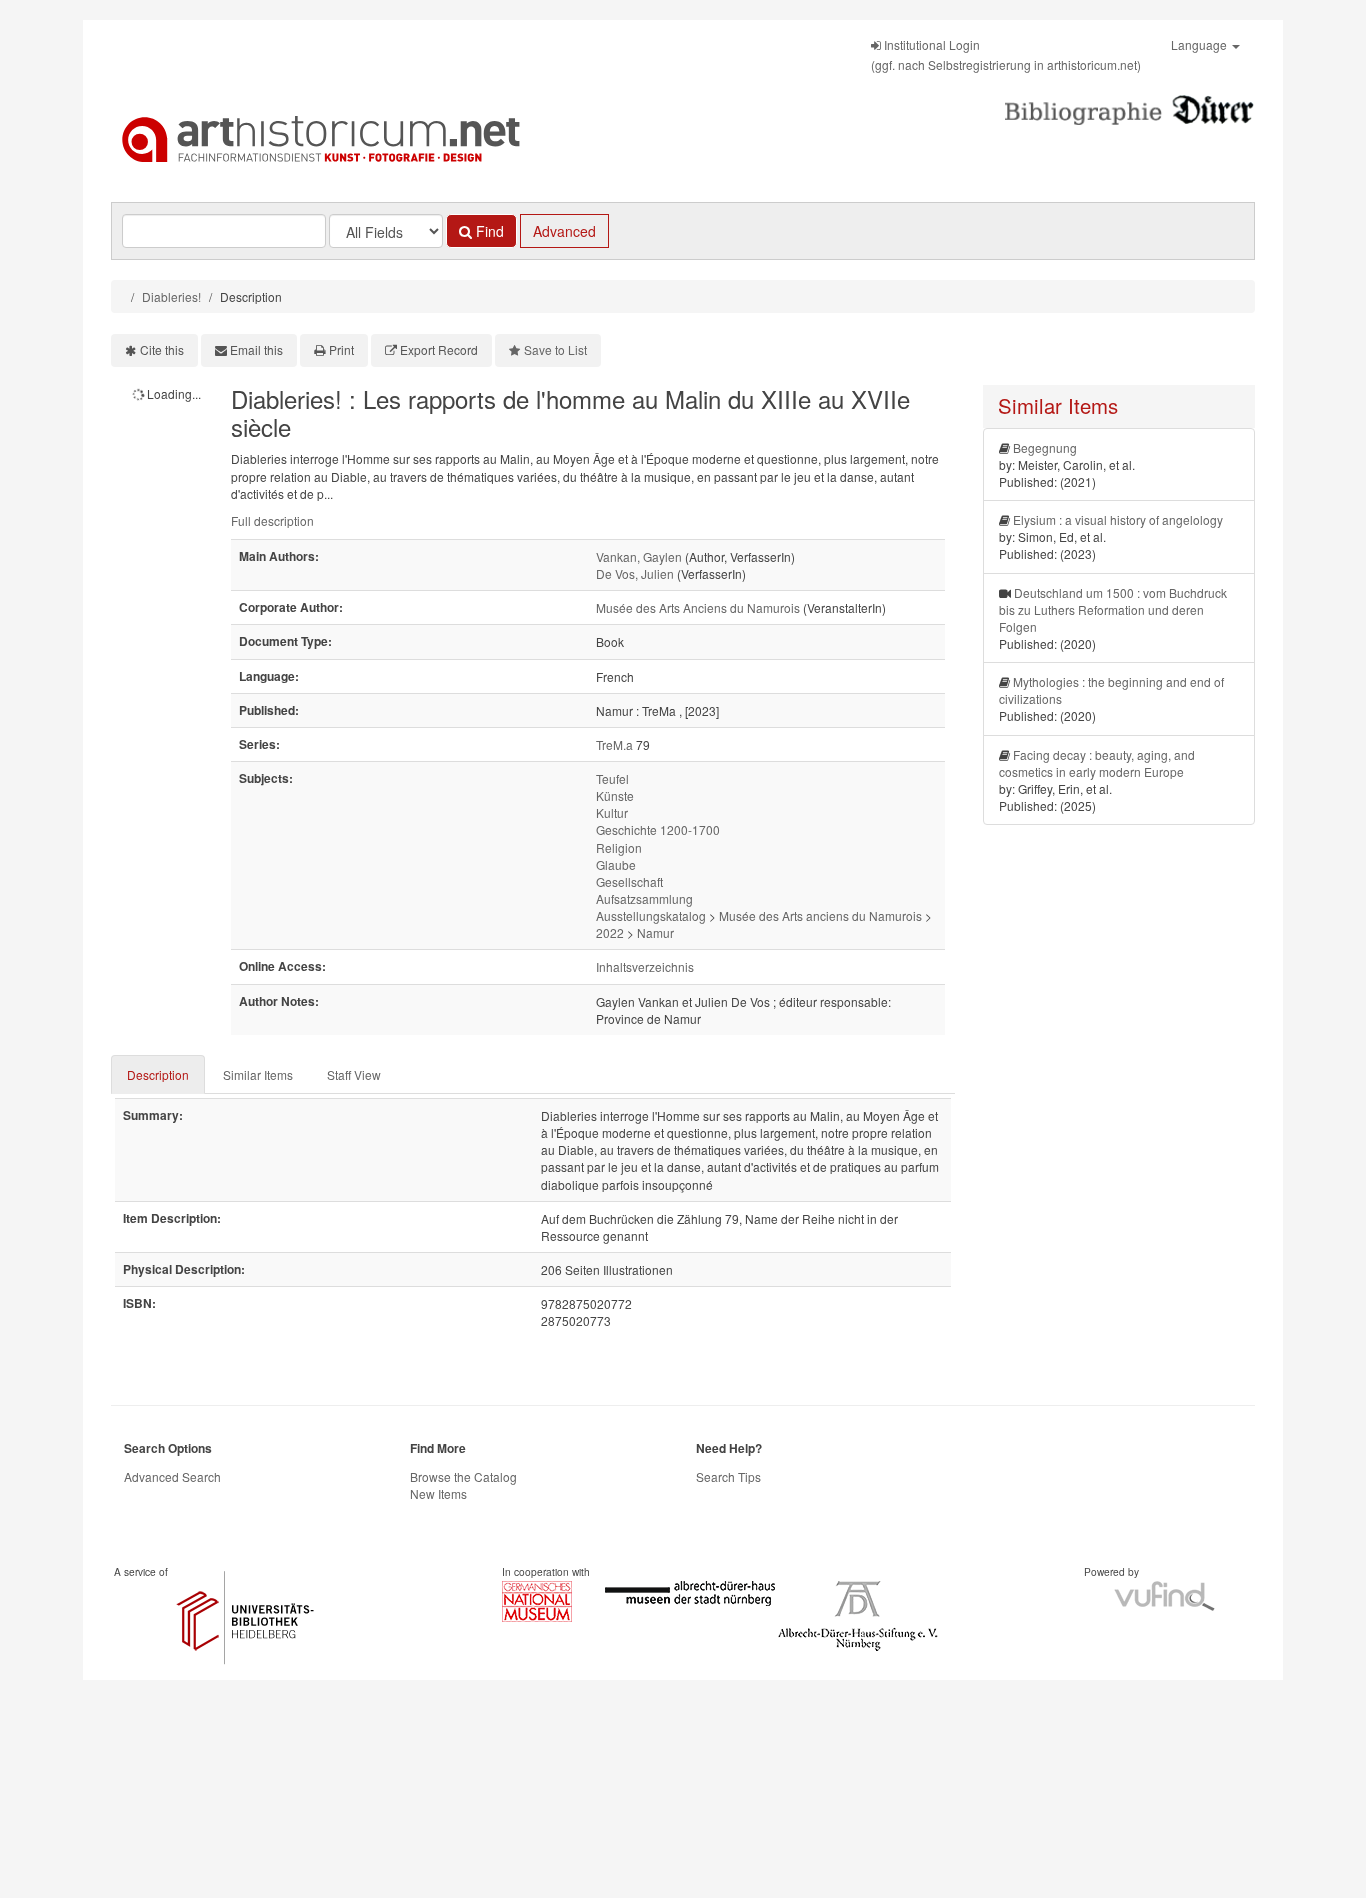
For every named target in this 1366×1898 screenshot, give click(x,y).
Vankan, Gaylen (639, 556)
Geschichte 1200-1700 (658, 829)
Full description (272, 520)
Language (1200, 44)
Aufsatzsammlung (644, 898)
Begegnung (1045, 447)
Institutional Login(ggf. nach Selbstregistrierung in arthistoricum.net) (1006, 54)
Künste (615, 795)
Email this (256, 349)
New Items (438, 1493)
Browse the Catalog (463, 1476)
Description (158, 1074)
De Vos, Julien (635, 573)
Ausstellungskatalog (651, 915)
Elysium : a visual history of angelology (1118, 519)
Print (341, 349)
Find (488, 231)
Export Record (439, 349)
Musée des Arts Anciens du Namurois (698, 607)
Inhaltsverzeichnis (645, 966)
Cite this (162, 349)
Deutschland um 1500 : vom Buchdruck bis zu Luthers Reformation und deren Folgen (1113, 609)
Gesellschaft (629, 881)
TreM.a (614, 744)
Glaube (616, 864)
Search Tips (728, 1476)
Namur (655, 932)
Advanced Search (172, 1476)
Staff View (354, 1074)
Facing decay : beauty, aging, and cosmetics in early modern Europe (1097, 763)
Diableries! (171, 296)
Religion (619, 847)
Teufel (612, 778)
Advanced (564, 231)
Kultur (612, 812)
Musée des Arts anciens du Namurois (820, 915)
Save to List (555, 349)
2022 (610, 932)
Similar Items (258, 1074)
